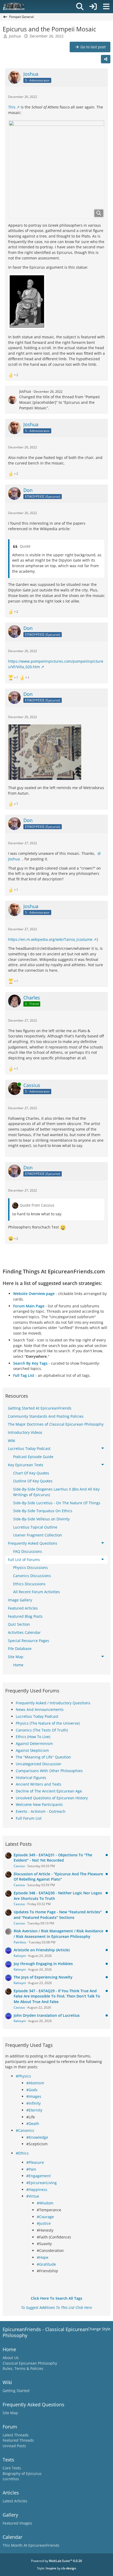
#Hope (43, 2257)
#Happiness (37, 2190)
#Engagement (38, 2176)
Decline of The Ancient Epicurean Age (49, 1791)
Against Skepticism (32, 1750)
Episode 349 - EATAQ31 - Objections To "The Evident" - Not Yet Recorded (53, 1858)
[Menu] (106, 7)
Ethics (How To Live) (33, 1737)
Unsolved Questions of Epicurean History (52, 1798)
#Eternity (34, 2110)
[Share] (106, 59)
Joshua (15, 36)
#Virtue (33, 2196)
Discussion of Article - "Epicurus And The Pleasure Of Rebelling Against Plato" (58, 1877)
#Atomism (35, 2083)
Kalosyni (20, 1956)
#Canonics (25, 2130)
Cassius (19, 1866)
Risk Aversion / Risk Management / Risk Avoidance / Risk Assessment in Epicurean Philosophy (58, 1934)
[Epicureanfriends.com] (14, 7)
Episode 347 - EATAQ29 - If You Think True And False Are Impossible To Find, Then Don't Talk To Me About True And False (57, 1996)
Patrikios (20, 1942)
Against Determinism (34, 1744)
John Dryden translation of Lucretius (47, 2015)
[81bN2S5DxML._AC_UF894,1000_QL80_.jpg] (56, 169)
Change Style (99, 2329)
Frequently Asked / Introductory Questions (53, 1703)
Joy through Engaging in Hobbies (43, 1964)
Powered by (56, 2561)
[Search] (80, 7)
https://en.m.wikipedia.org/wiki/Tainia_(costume (50, 939)
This (12, 107)
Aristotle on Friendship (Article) (42, 1950)
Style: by (57, 2568)
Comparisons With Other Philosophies (49, 1771)
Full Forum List (29, 1818)
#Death (33, 2124)
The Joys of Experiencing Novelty (43, 1977)
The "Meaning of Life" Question (43, 1757)
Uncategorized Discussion (38, 1764)
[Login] (93, 7)
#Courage (45, 2217)
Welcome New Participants (39, 1804)
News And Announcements (40, 1709)
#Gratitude (46, 2264)
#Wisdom (45, 2203)
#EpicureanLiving (42, 2183)
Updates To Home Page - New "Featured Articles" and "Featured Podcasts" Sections (58, 1915)
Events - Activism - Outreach (41, 1811)
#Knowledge (37, 2137)
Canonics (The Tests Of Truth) (42, 1730)
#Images (34, 2096)
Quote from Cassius (37, 1205)
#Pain (31, 2169)
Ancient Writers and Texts (38, 1784)
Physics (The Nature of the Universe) (48, 1723)
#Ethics (22, 2153)
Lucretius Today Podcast (37, 1716)
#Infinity (34, 2103)
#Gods (32, 2090)
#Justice (44, 2223)
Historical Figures (31, 1778)
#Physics (23, 2076)
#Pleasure (35, 2162)
